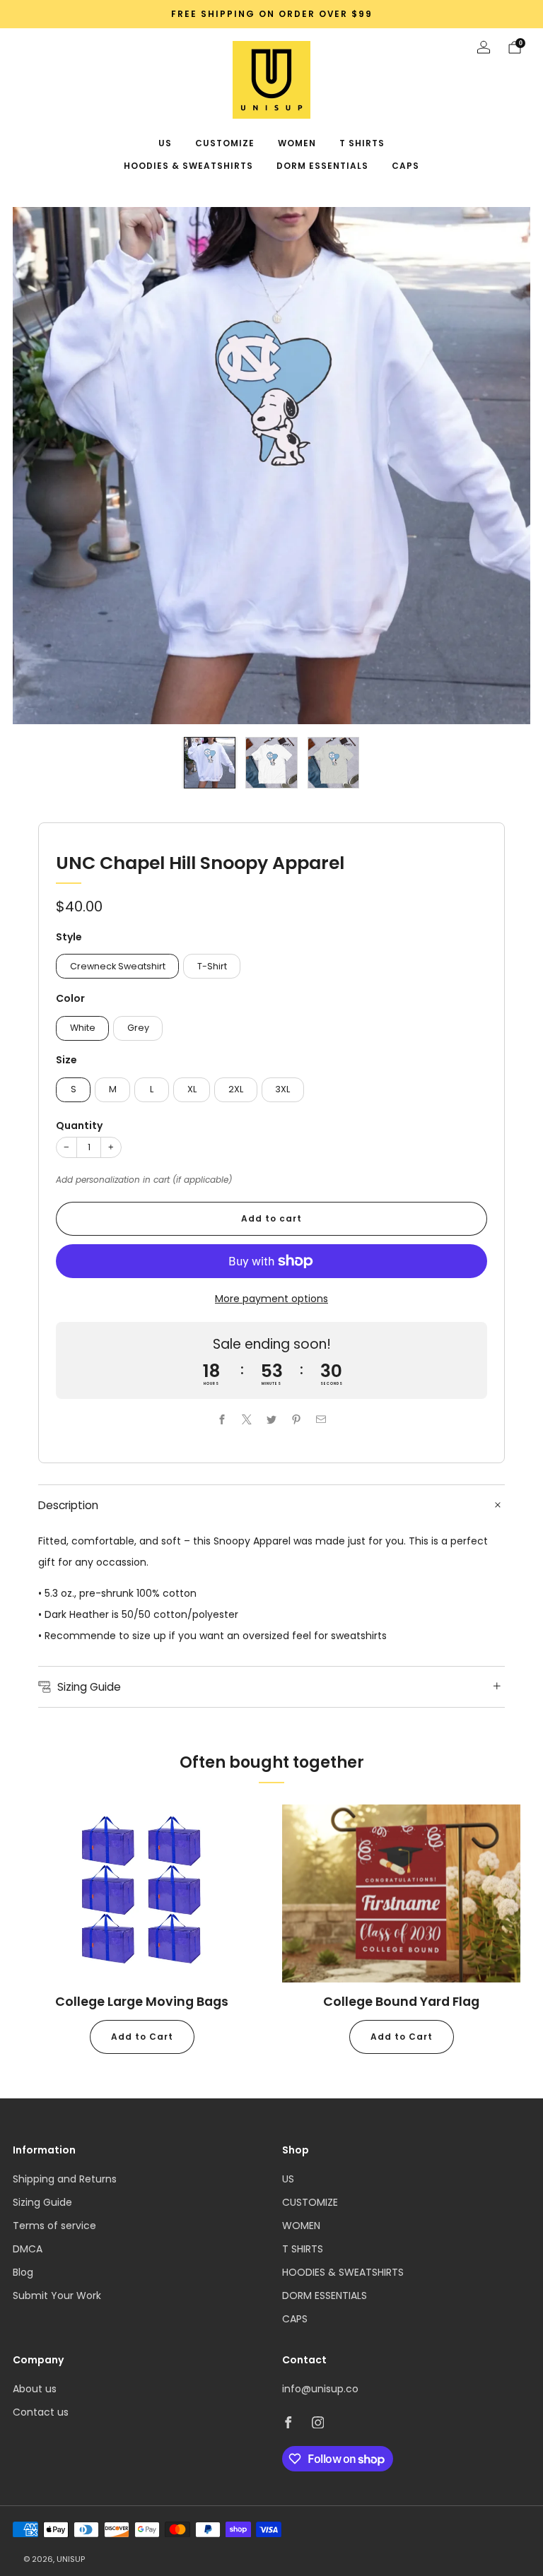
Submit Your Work (57, 2296)
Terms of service (54, 2226)
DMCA (28, 2249)
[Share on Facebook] (222, 1419)
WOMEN (297, 143)
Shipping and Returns (65, 2179)
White (83, 1028)
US (165, 143)
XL (192, 1089)
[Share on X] (247, 1419)
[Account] (484, 47)
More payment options (271, 1299)
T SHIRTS (362, 143)
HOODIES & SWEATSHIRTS (188, 166)
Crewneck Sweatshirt (118, 966)
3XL (282, 1089)
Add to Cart (142, 2037)
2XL (236, 1089)
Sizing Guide (42, 2202)
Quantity (79, 1125)
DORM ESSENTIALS (322, 166)
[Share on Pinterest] (297, 1419)
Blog (23, 2272)
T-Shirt (212, 966)
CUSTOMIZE (225, 143)
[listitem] (271, 14)
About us (35, 2389)
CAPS (405, 166)
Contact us (41, 2412)
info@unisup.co (320, 2389)
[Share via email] (321, 1419)
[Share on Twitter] (272, 1419)
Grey (138, 1028)
